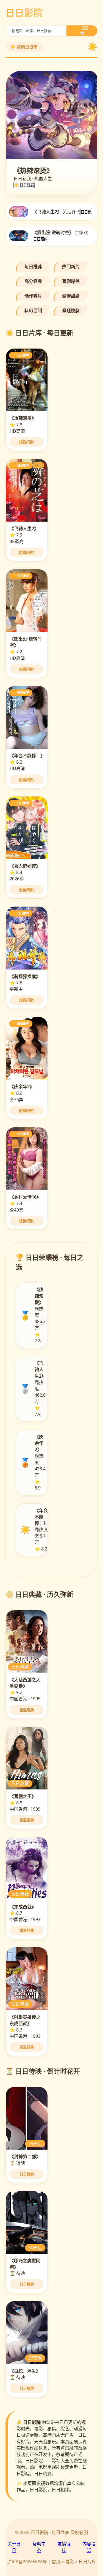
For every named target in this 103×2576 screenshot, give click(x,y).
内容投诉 (89, 2547)
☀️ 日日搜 (82, 31)
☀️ (92, 47)
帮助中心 (39, 2547)
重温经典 (27, 1710)
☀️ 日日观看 (24, 185)
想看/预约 (27, 442)
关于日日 (14, 2547)
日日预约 (40, 239)
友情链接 (64, 2547)
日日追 (86, 212)
